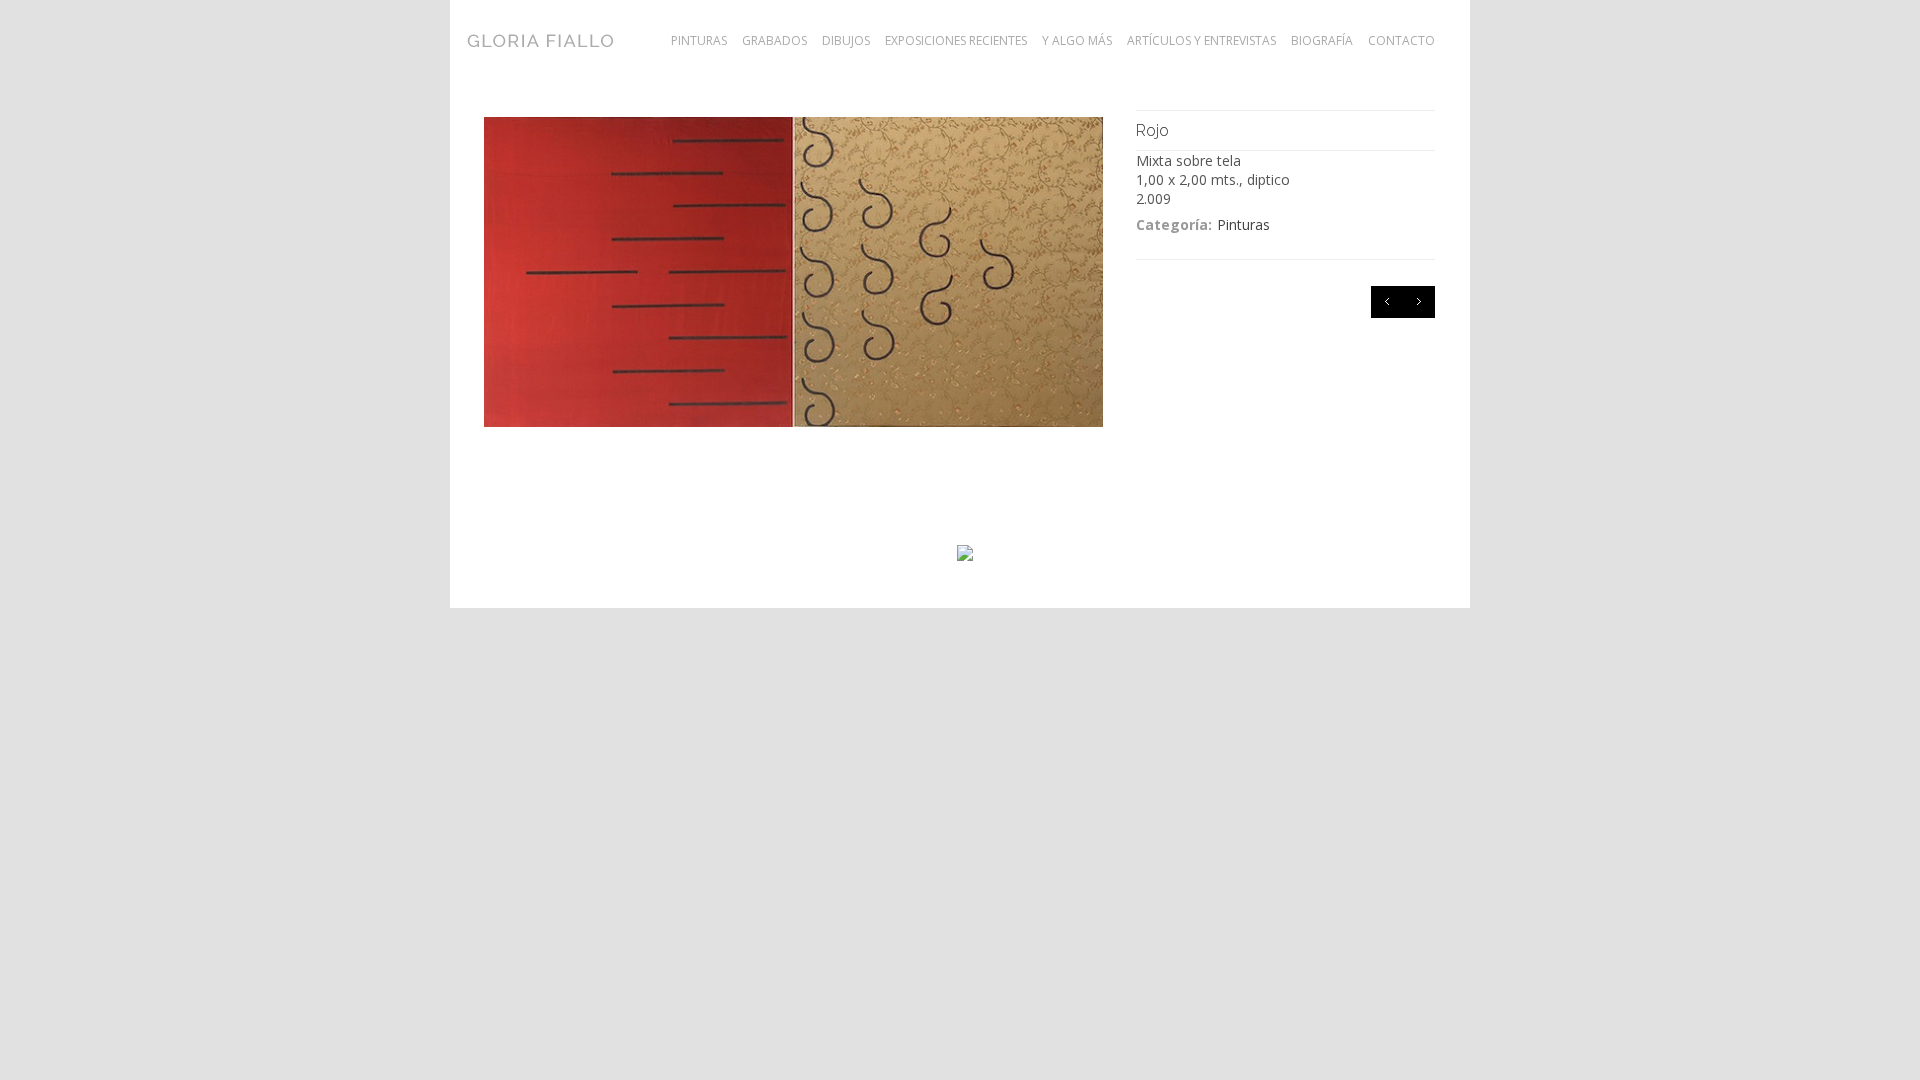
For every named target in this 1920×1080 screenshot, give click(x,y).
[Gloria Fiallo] (577, 40)
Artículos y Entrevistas (1201, 41)
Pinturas (699, 41)
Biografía (1322, 41)
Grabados (774, 41)
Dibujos (846, 41)
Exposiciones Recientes (956, 41)
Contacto (1401, 41)
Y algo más (1077, 41)
